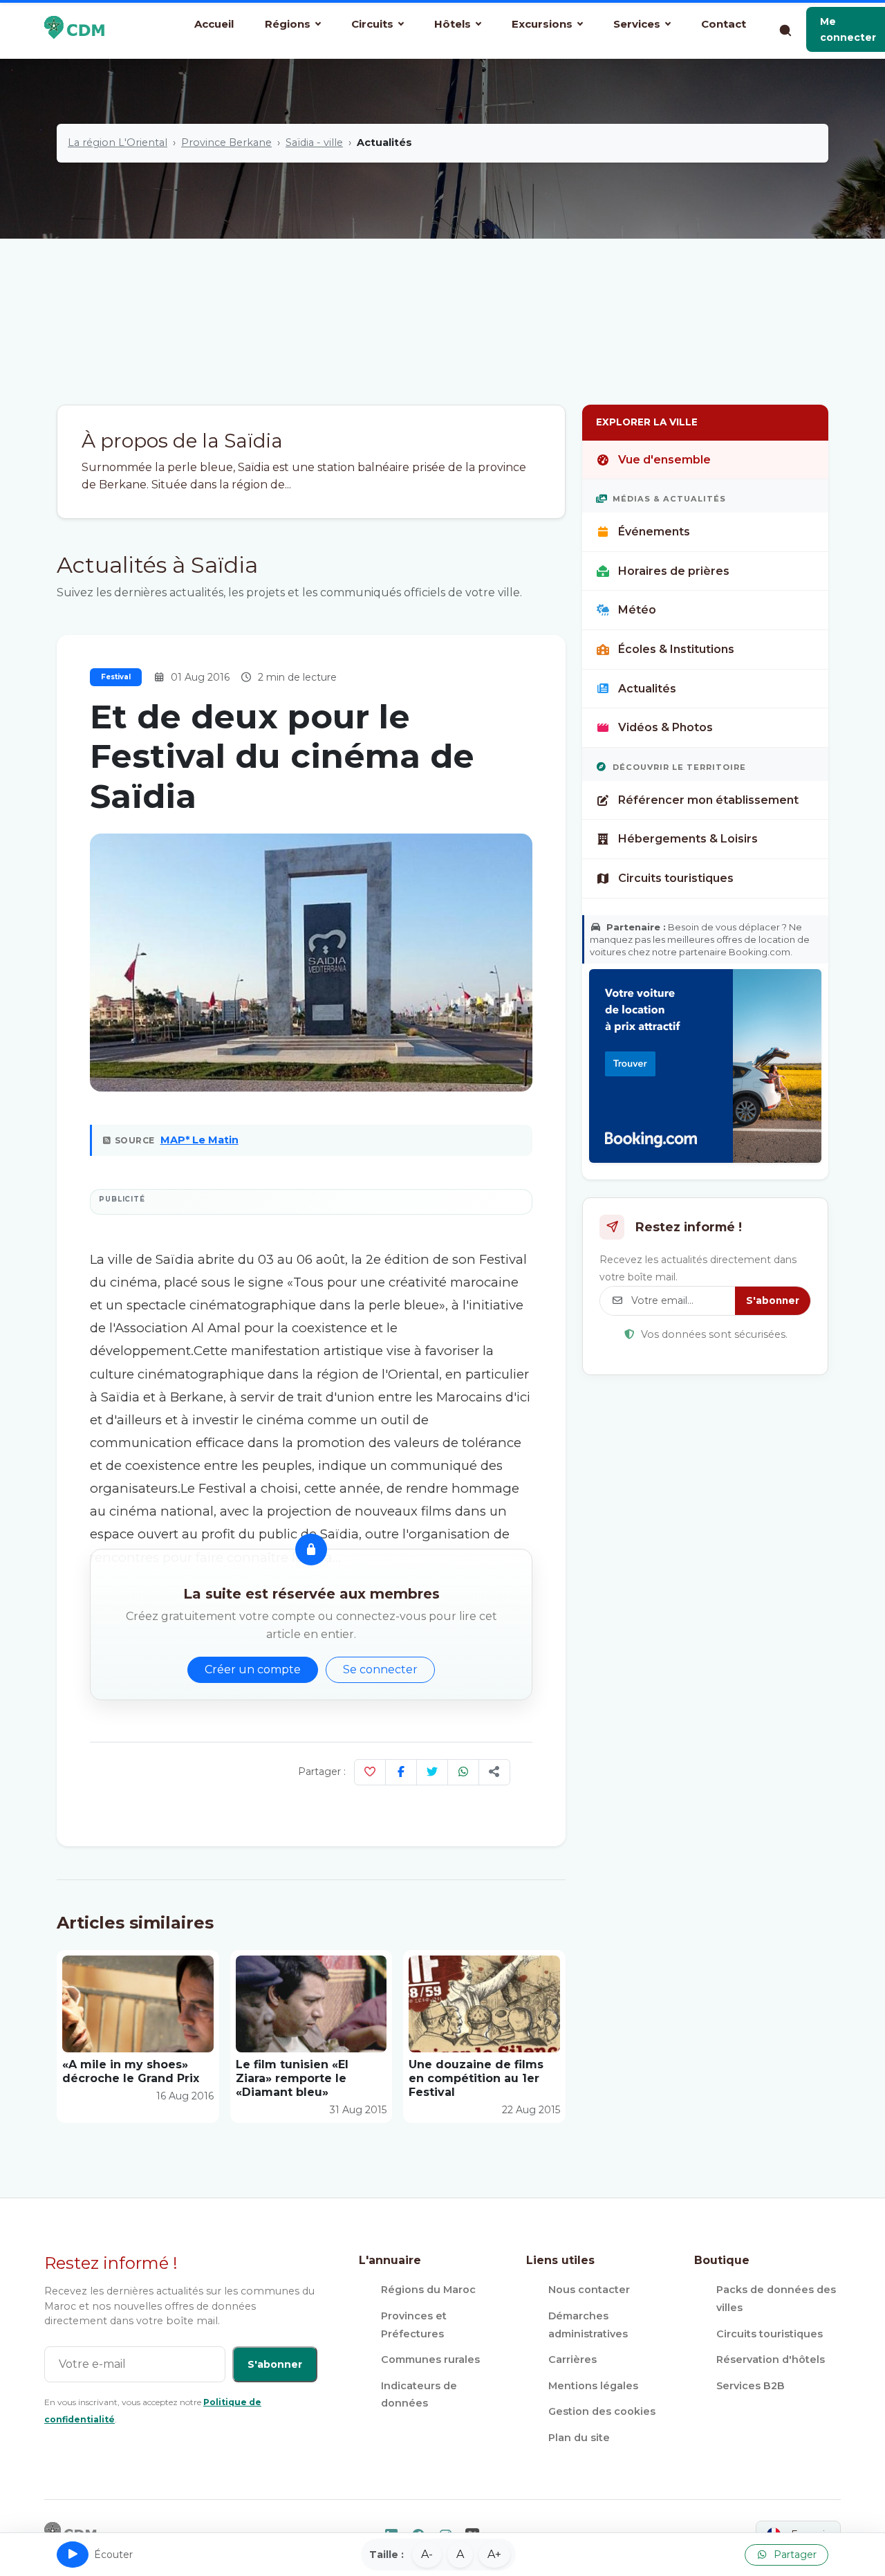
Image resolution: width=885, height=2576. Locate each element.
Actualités (647, 689)
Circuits (372, 24)
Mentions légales (593, 2386)
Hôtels (453, 24)
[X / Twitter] (432, 1772)
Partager (794, 2555)
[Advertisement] (442, 301)
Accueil (214, 24)
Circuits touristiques (676, 878)
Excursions (542, 24)
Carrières (572, 2359)
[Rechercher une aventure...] (785, 30)
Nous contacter (589, 2290)
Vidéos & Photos (665, 727)
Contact (724, 24)
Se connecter (380, 1669)
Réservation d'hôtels (771, 2359)
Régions (288, 24)
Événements (654, 532)
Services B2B (751, 2386)
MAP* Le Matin (199, 1140)
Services (637, 24)
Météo (637, 610)
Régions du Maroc (428, 2290)
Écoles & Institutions (676, 649)
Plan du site (579, 2438)
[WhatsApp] (463, 1772)
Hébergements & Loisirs (688, 839)
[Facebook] (401, 1772)
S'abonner (773, 1300)
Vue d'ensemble (664, 460)
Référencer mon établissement (708, 800)
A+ (494, 2554)
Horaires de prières (674, 571)
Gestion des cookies (602, 2411)
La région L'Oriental (118, 142)
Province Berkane (226, 142)
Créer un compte (253, 1669)
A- (427, 2554)
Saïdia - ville (314, 142)
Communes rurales (430, 2359)
